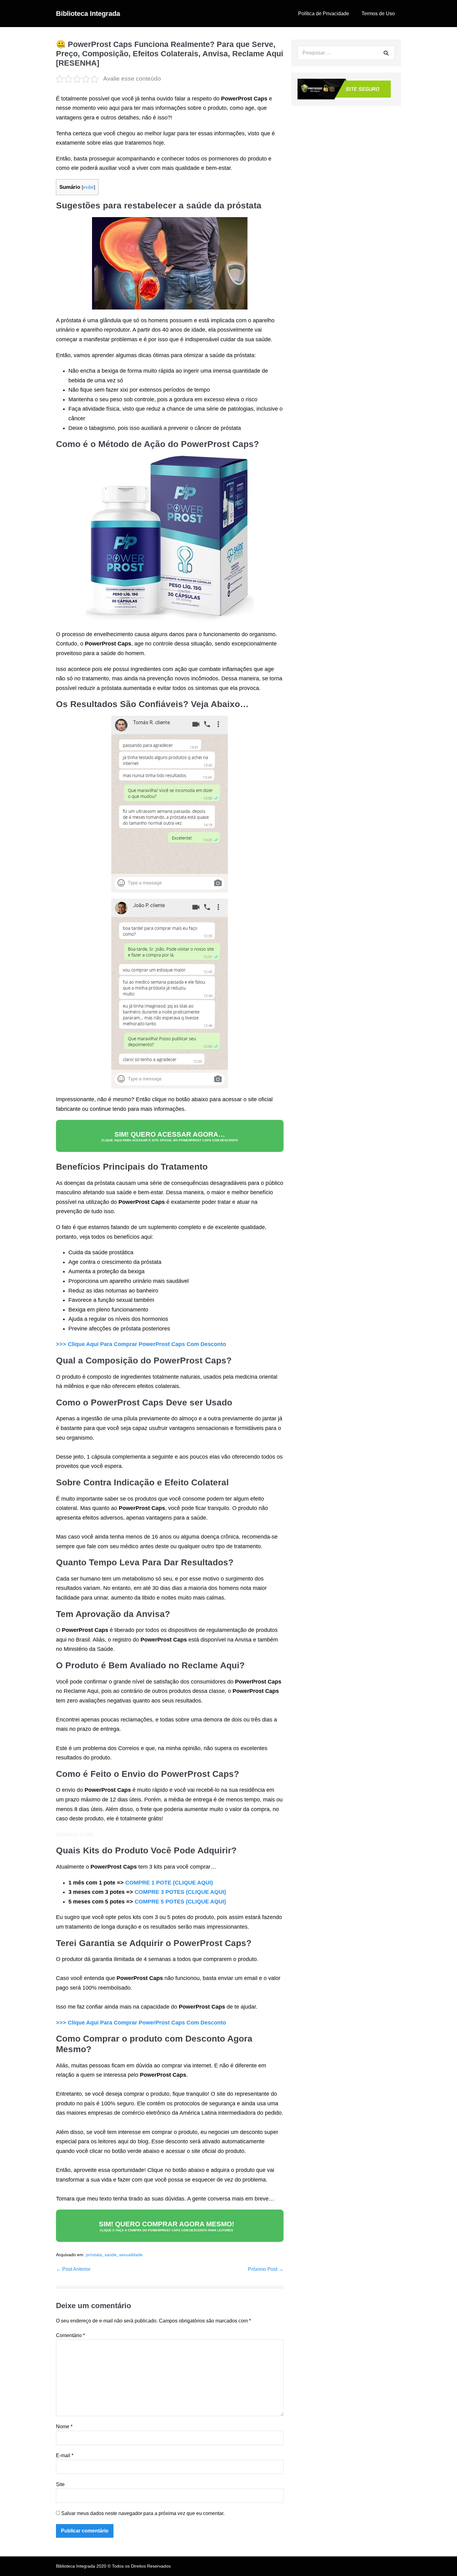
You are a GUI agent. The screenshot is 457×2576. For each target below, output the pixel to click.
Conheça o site (75, 1834)
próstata (94, 2255)
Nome (64, 2427)
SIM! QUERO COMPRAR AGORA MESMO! (166, 2226)
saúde (111, 2255)
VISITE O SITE (220, 2559)
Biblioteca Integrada (88, 14)
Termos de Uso (378, 14)
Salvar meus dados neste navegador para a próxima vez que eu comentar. (143, 2513)
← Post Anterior (73, 2269)
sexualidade (131, 2255)
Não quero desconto (220, 2573)
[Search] (386, 53)
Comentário (70, 2335)
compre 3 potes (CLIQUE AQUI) (180, 1892)
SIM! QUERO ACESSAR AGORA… (170, 1136)
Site (60, 2484)
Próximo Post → (266, 2269)
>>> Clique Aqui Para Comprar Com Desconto (141, 1344)
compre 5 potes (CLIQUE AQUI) (180, 1902)
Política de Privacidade (324, 14)
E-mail (65, 2455)
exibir (88, 187)
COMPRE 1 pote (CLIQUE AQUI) (169, 1883)
